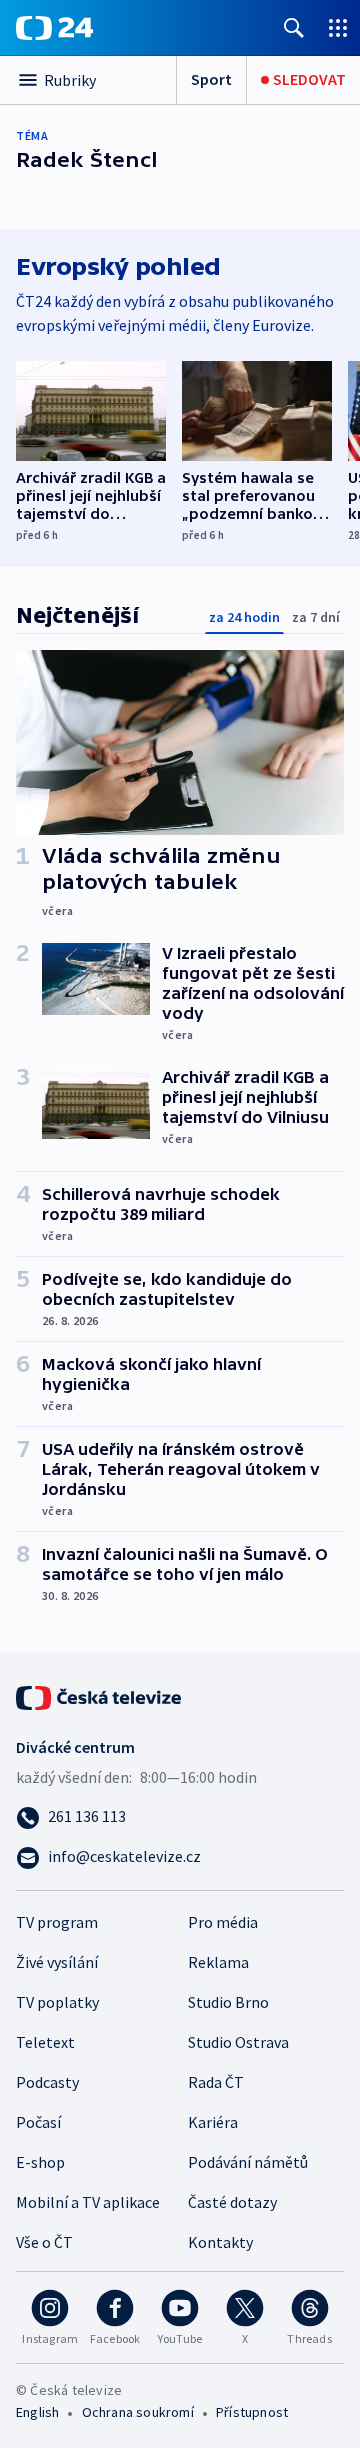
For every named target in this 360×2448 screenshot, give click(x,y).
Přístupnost (252, 2412)
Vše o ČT (44, 2242)
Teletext (45, 2042)
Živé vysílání (57, 1962)
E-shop (40, 2162)
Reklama (218, 1962)
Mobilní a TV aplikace (88, 2202)
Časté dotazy (232, 2202)
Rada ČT (216, 2082)
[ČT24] (54, 28)
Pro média (223, 1922)
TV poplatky (57, 2002)
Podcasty (47, 2082)
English (37, 2412)
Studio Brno (228, 2002)
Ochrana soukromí (138, 2412)
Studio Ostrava (238, 2042)
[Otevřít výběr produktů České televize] (338, 27)
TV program (57, 1922)
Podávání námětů (248, 2162)
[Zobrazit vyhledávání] (294, 27)
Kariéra (213, 2122)
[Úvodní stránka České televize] (100, 1696)
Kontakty (220, 2242)
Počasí (38, 2122)
